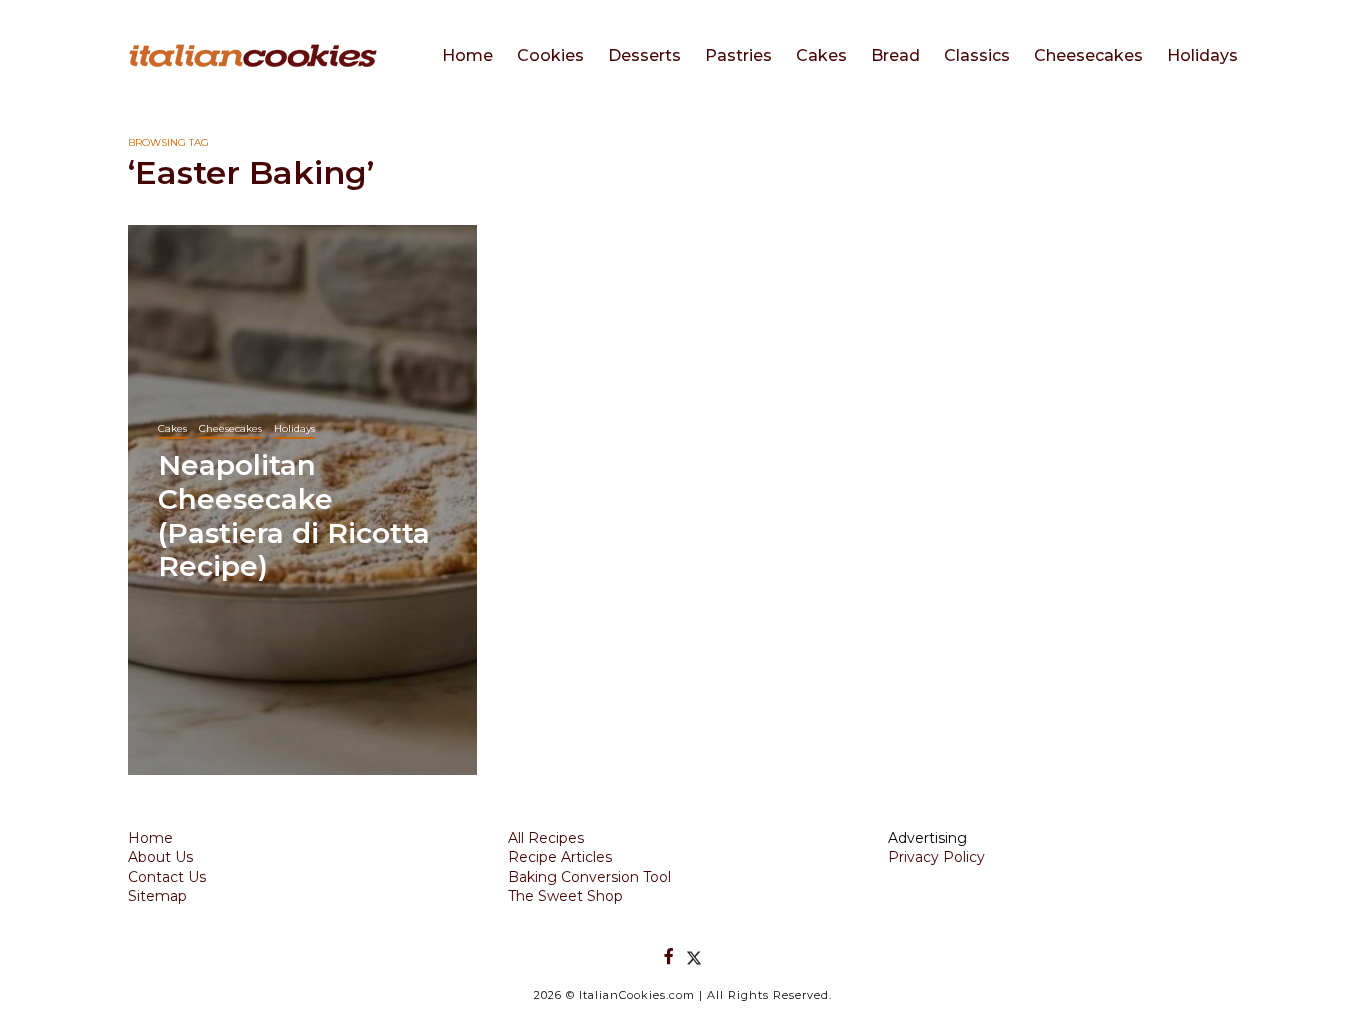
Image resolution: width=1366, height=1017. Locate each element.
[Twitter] (694, 956)
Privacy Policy (936, 857)
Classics (977, 55)
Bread (895, 55)
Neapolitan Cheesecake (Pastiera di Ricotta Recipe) (294, 515)
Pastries (738, 55)
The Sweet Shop (565, 896)
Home (467, 55)
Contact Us (167, 877)
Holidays (1202, 55)
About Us (160, 857)
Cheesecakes (1088, 55)
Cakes (821, 55)
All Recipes (546, 838)
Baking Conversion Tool (589, 877)
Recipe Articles (560, 857)
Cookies (550, 55)
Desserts (644, 55)
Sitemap (157, 896)
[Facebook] (669, 956)
